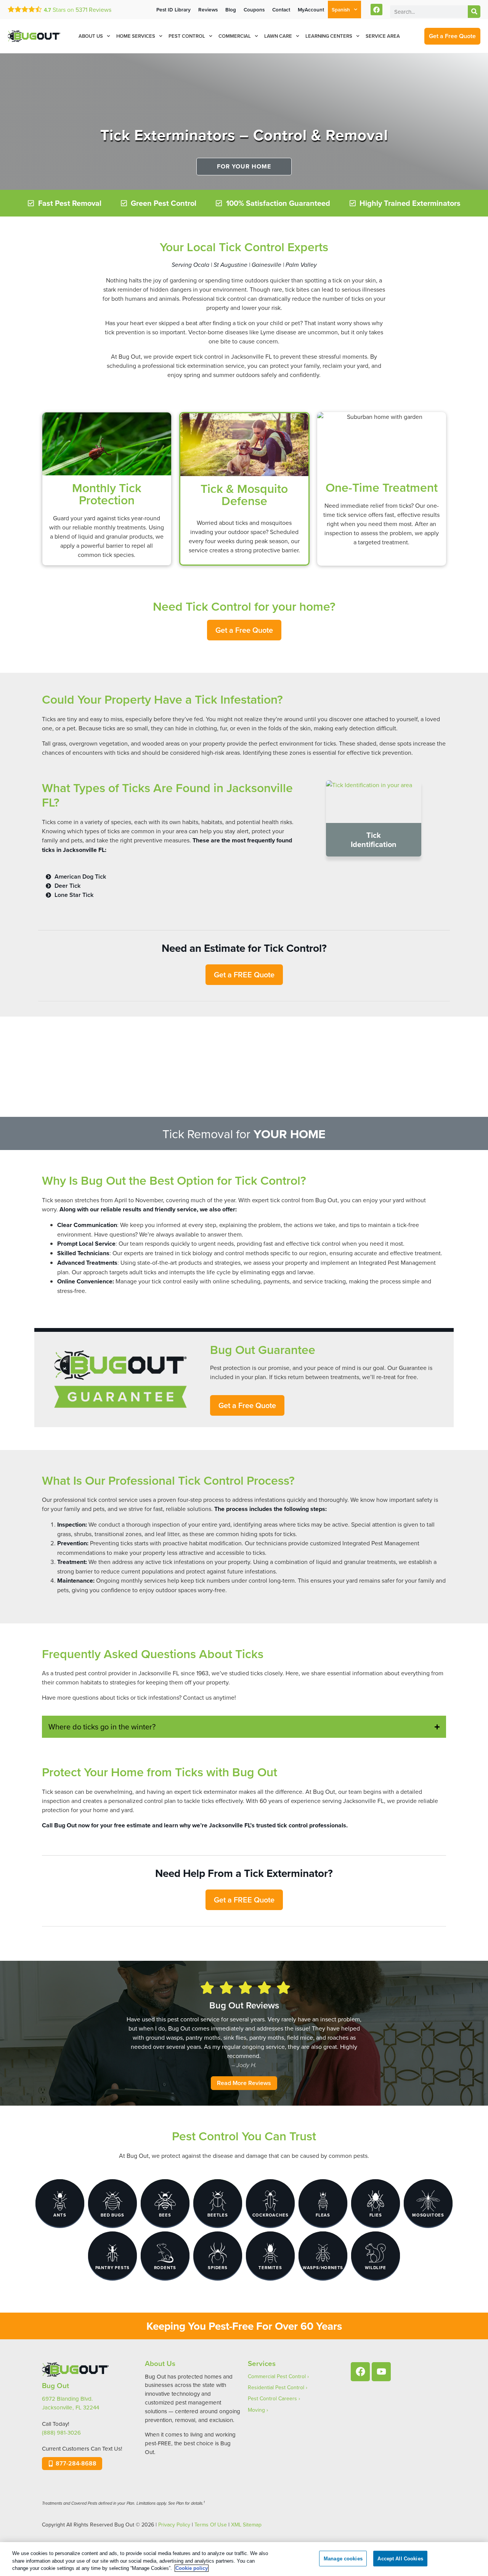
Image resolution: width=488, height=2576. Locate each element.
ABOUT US (91, 36)
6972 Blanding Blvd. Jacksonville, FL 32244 (71, 2403)
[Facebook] (376, 10)
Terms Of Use (211, 2525)
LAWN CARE (278, 36)
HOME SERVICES (136, 36)
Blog (231, 10)
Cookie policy (192, 2568)
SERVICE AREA (383, 36)
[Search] (474, 12)
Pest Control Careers (272, 2398)
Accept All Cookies (400, 2558)
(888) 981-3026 (61, 2432)
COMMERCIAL (235, 36)
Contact (281, 10)
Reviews (93, 10)
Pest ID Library (173, 10)
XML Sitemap (246, 2525)
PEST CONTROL (187, 36)
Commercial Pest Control (277, 2376)
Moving (256, 2410)
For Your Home (244, 166)
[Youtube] (381, 2372)
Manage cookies (343, 2558)
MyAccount (311, 10)
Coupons (254, 10)
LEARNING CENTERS (329, 36)
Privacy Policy (174, 2525)
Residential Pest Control (276, 2387)
